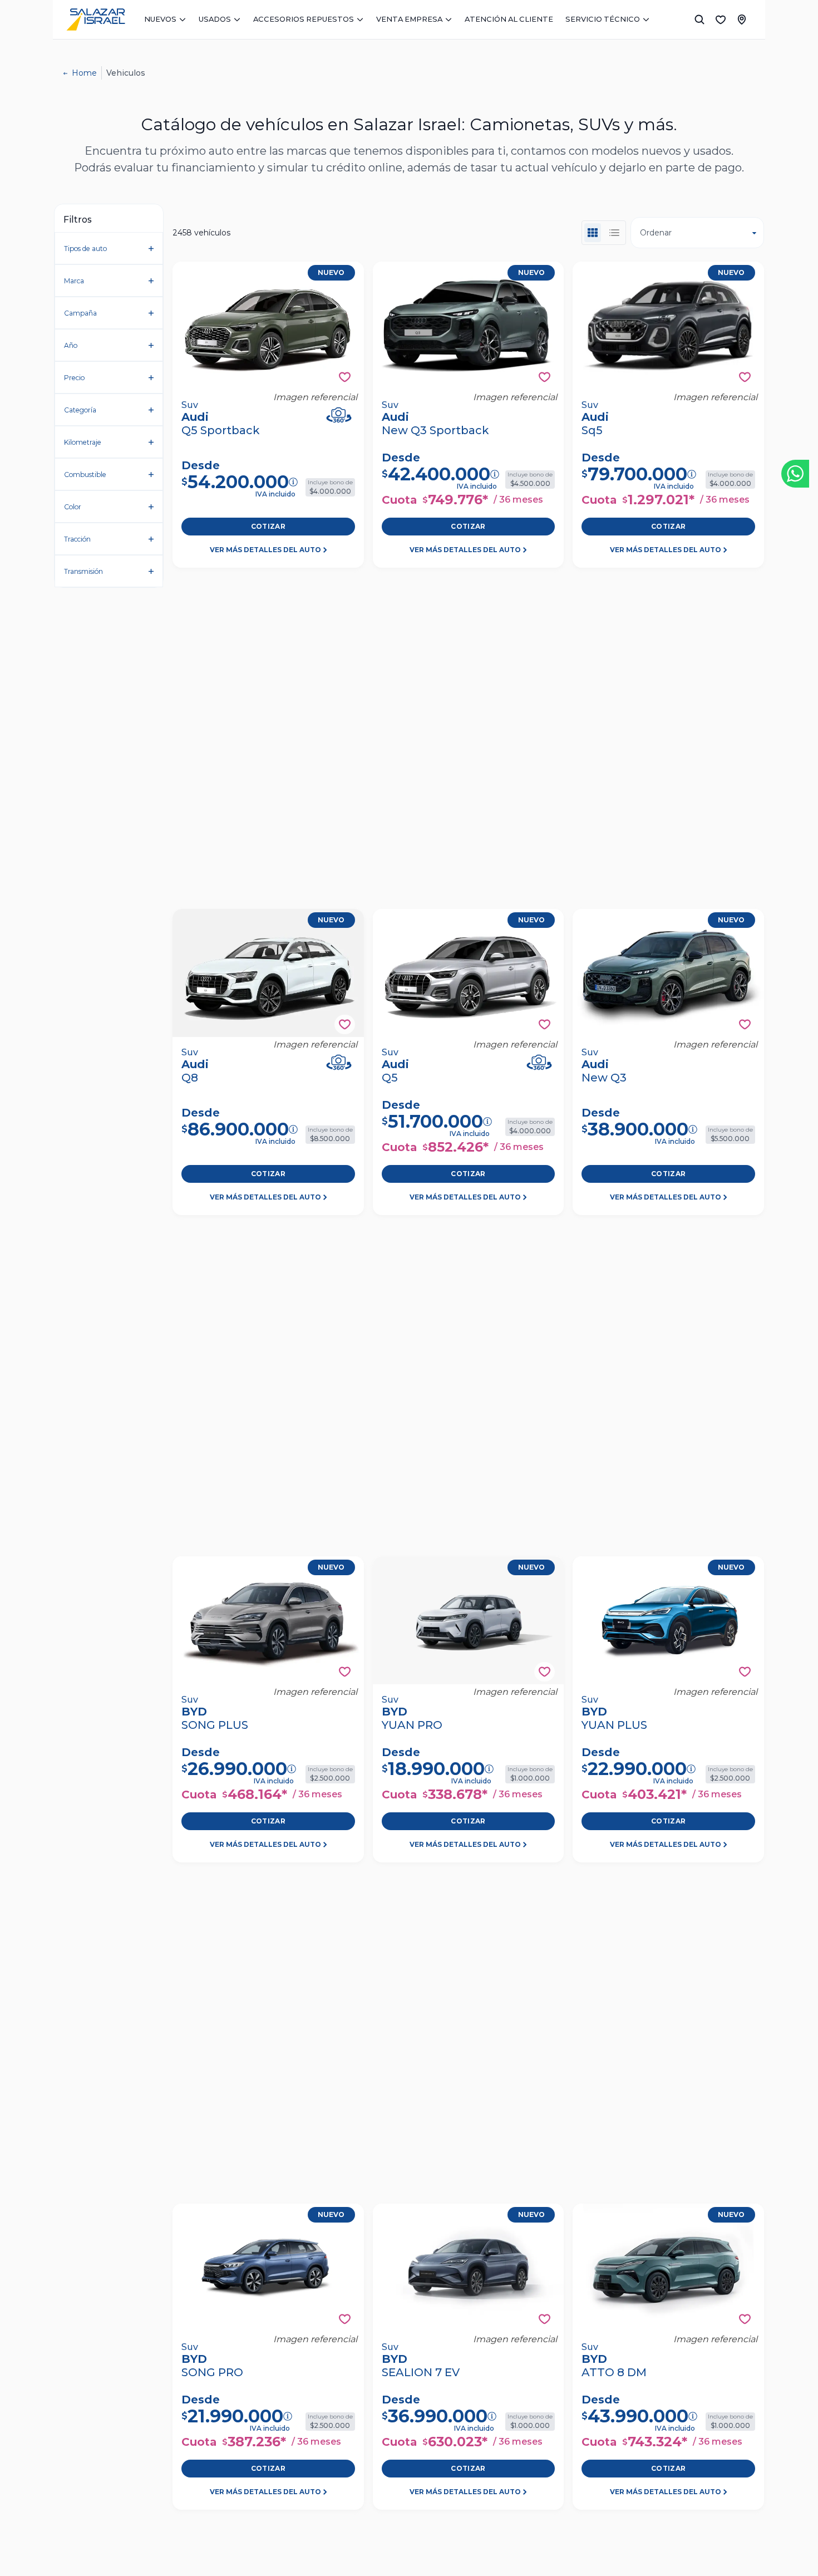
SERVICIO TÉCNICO (603, 19)
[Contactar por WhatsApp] (795, 474)
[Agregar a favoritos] (345, 377)
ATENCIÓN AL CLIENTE (509, 19)
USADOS (215, 19)
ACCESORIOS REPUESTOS (304, 19)
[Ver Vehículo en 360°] (339, 415)
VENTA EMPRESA (409, 19)
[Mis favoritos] (721, 19)
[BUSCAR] (699, 19)
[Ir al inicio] (96, 19)
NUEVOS (160, 19)
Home (84, 73)
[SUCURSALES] (742, 19)
